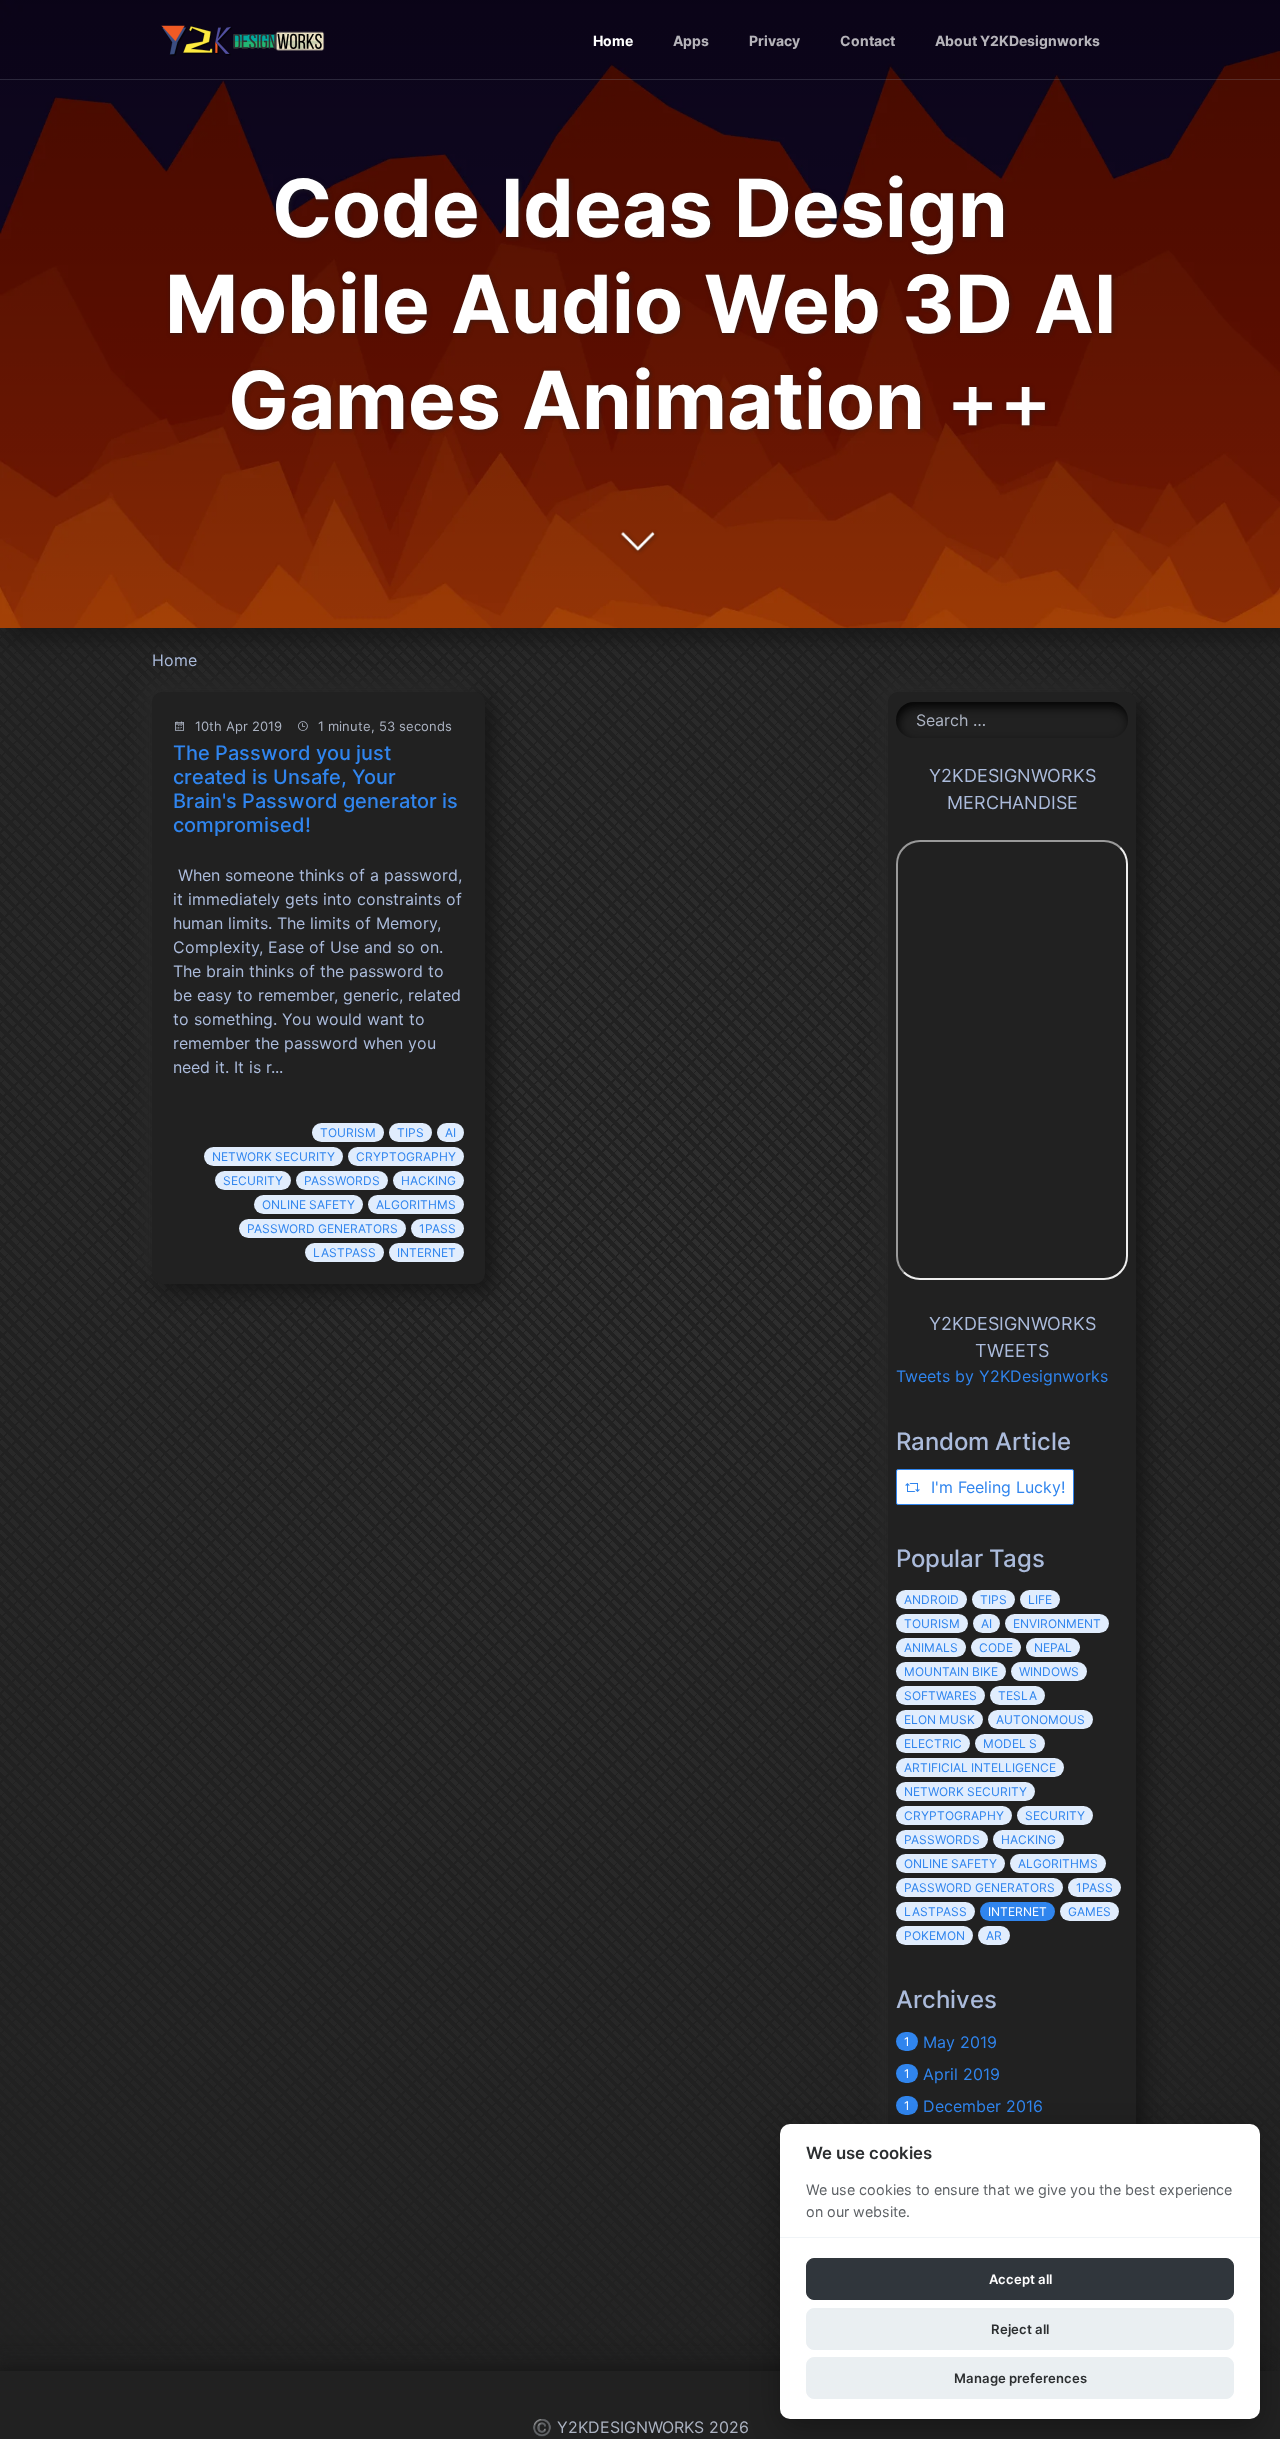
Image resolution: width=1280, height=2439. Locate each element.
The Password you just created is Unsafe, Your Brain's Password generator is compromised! (315, 789)
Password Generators (322, 1228)
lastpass (344, 1252)
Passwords (342, 1180)
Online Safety (308, 1204)
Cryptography (406, 1156)
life (1040, 1599)
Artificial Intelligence (980, 1767)
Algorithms (416, 1204)
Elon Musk (939, 1719)
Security (253, 1180)
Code (996, 1647)
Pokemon (934, 1935)
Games (1089, 1911)
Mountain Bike (951, 1671)
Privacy (774, 40)
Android (931, 1599)
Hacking (428, 1180)
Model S (1010, 1743)
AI (450, 1132)
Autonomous (1040, 1719)
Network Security (273, 1156)
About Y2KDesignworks (1017, 40)
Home (613, 40)
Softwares (940, 1695)
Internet (426, 1252)
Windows (1049, 1671)
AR (994, 1935)
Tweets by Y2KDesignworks (1002, 1376)
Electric (933, 1743)
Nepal (1053, 1647)
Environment (1057, 1623)
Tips (410, 1132)
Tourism (348, 1132)
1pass (437, 1228)
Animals (931, 1647)
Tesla (1017, 1695)
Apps (691, 40)
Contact (867, 40)
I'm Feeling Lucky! (995, 1487)
